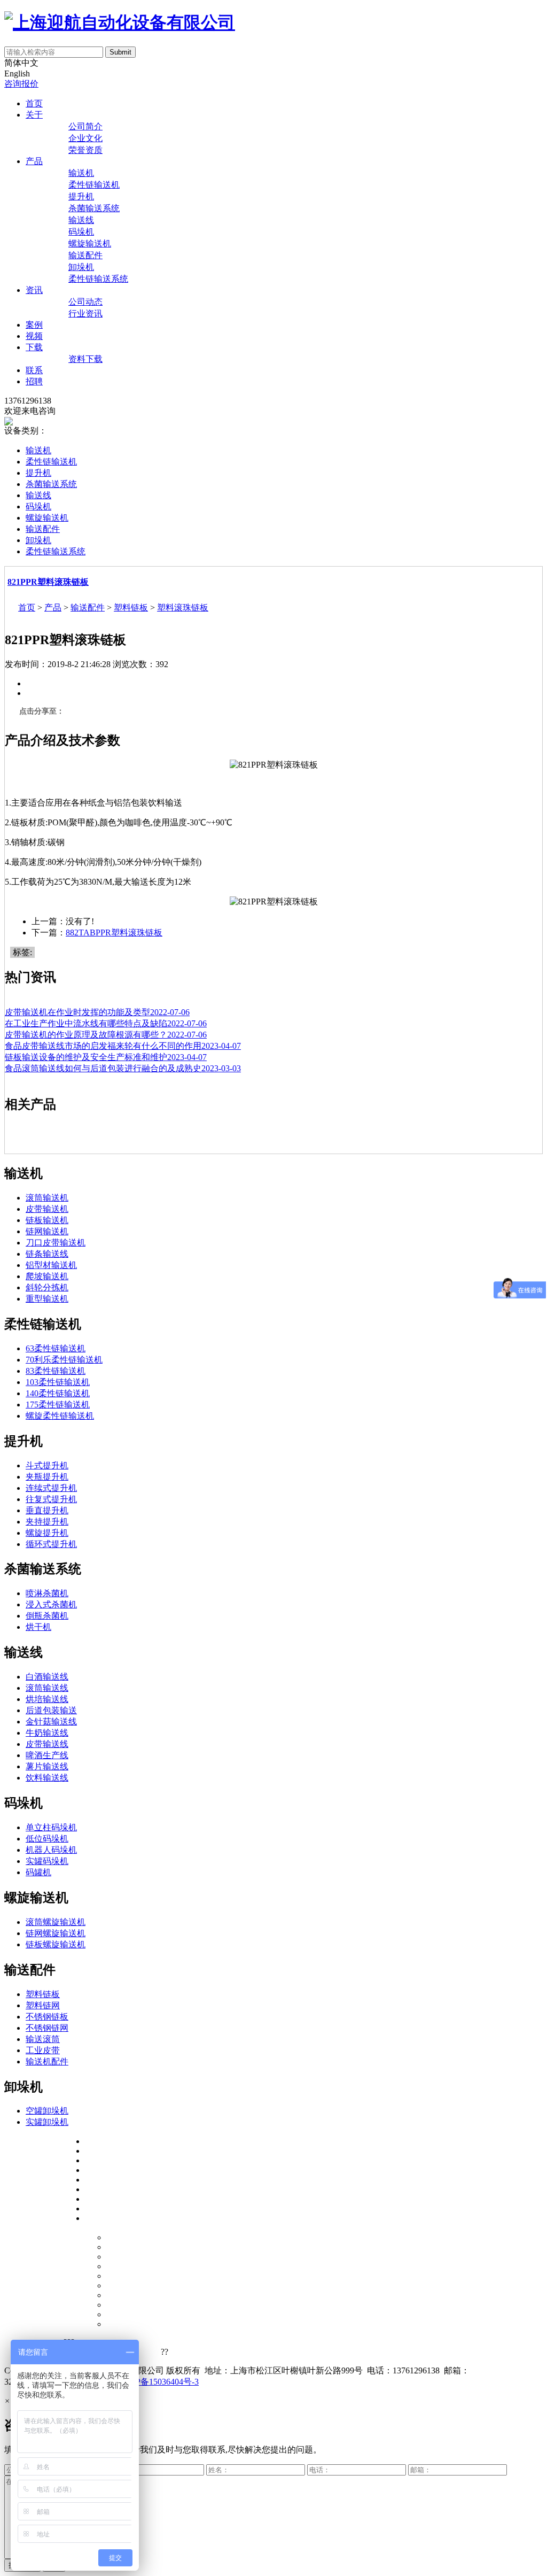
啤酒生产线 (47, 1755)
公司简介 (85, 126)
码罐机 (38, 1872)
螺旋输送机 (90, 243)
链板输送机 (47, 1220)
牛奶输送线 (47, 1733)
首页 (34, 103)
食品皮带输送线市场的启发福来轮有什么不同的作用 (123, 1046)
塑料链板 (131, 608)
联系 (34, 370)
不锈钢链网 (47, 2028)
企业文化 (85, 138)
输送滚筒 (43, 2039)
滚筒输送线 (47, 1688)
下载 (34, 347)
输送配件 (85, 255)
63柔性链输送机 (56, 1348)
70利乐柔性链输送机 (64, 1360)
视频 (34, 336)
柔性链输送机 (94, 185)
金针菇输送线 (51, 1722)
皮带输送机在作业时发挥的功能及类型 (97, 1012)
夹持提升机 (47, 1522)
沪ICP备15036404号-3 (159, 2382)
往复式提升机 (51, 1499)
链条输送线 (47, 1254)
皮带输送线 (47, 1744)
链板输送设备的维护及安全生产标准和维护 (106, 1057)
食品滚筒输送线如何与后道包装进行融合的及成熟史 (123, 1068)
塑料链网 (43, 2005)
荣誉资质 (85, 150)
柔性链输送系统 (98, 279)
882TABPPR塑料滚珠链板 (114, 933)
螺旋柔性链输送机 (60, 1416)
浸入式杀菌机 (51, 1604)
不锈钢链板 (47, 2017)
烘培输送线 (47, 1699)
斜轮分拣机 (47, 1287)
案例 (34, 325)
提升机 (81, 196)
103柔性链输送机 (58, 1382)
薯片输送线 (47, 1766)
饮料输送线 (47, 1778)
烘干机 (38, 1627)
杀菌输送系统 (94, 208)
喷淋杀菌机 (47, 1593)
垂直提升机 (47, 1510)
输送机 (81, 173)
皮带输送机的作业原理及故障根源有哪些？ (106, 1035)
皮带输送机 (47, 1209)
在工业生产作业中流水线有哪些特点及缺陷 (106, 1023)
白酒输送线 (47, 1677)
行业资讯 (85, 314)
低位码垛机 (47, 1839)
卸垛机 (81, 267)
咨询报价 (21, 84)
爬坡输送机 (47, 1276)
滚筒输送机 (47, 1198)
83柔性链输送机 (56, 1371)
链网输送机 (47, 1231)
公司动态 (85, 302)
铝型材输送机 (51, 1265)
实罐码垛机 (47, 1861)
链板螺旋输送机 (56, 1944)
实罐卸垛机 (47, 2122)
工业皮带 (43, 2050)
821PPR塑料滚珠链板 (48, 582)
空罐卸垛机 (47, 2111)
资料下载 (85, 359)
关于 (34, 115)
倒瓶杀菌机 (47, 1616)
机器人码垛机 (51, 1850)
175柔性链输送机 (58, 1405)
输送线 (81, 220)
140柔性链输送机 (58, 1393)
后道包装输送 (51, 1710)
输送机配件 (47, 2061)
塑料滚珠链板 (183, 608)
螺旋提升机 (47, 1533)
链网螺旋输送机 (56, 1933)
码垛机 (81, 232)
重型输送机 (47, 1299)
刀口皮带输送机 (56, 1243)
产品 (34, 161)
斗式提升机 (47, 1465)
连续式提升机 (51, 1488)
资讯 (34, 290)
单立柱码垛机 (51, 1827)
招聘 (34, 381)
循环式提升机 (51, 1544)
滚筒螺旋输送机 (56, 1922)
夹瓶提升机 (47, 1477)
